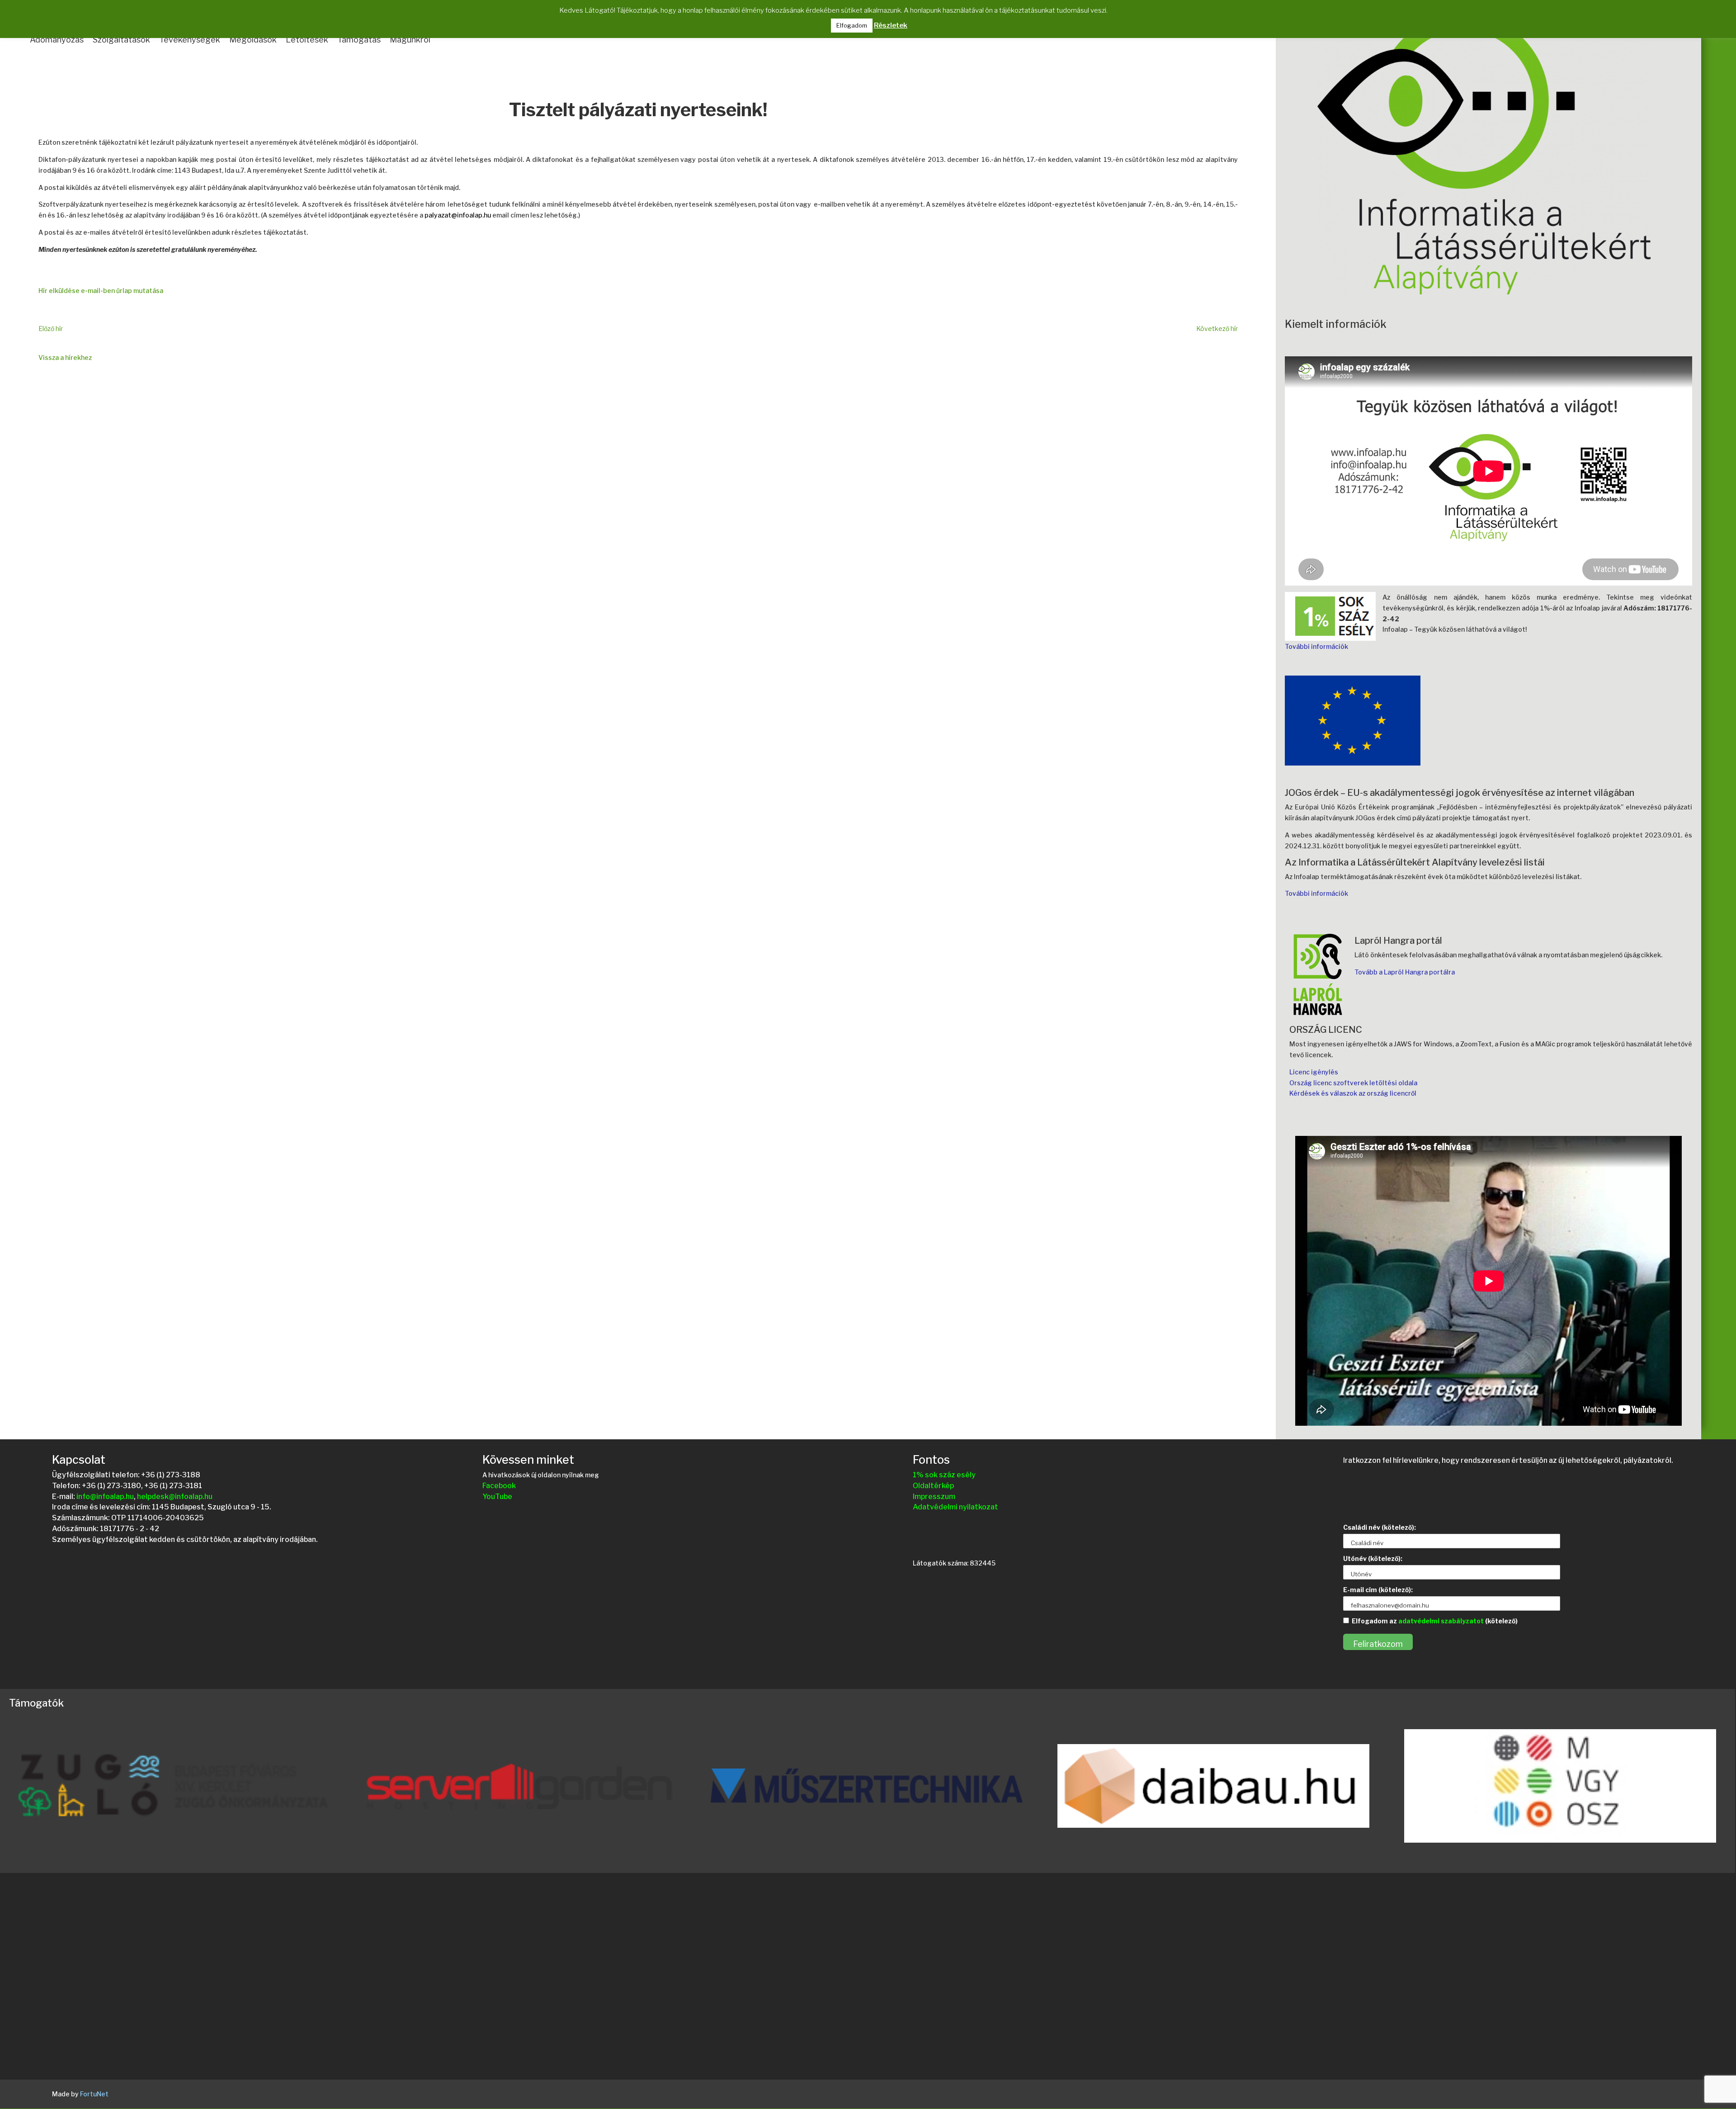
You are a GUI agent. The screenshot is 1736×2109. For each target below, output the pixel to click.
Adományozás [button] (57, 40)
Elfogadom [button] (852, 25)
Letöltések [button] (307, 40)
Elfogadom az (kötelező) (1435, 1621)
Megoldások (253, 40)
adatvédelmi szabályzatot (1441, 1621)
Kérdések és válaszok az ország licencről (1353, 1093)
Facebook (499, 1486)
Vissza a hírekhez (65, 357)
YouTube (497, 1497)
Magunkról (410, 40)
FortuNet (94, 2094)
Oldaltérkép (933, 1486)
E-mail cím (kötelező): (1378, 1590)
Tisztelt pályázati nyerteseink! (638, 111)
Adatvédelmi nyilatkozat (955, 1507)
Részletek (891, 25)
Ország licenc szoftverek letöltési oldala (1353, 1083)
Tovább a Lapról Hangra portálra (1405, 972)
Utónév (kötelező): (1373, 1558)
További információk (1316, 646)
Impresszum (934, 1497)
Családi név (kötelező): (1380, 1527)
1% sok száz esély (944, 1475)
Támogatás (359, 40)
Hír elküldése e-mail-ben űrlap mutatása (101, 291)
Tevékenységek (190, 40)
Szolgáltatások (121, 40)
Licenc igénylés (1314, 1072)
